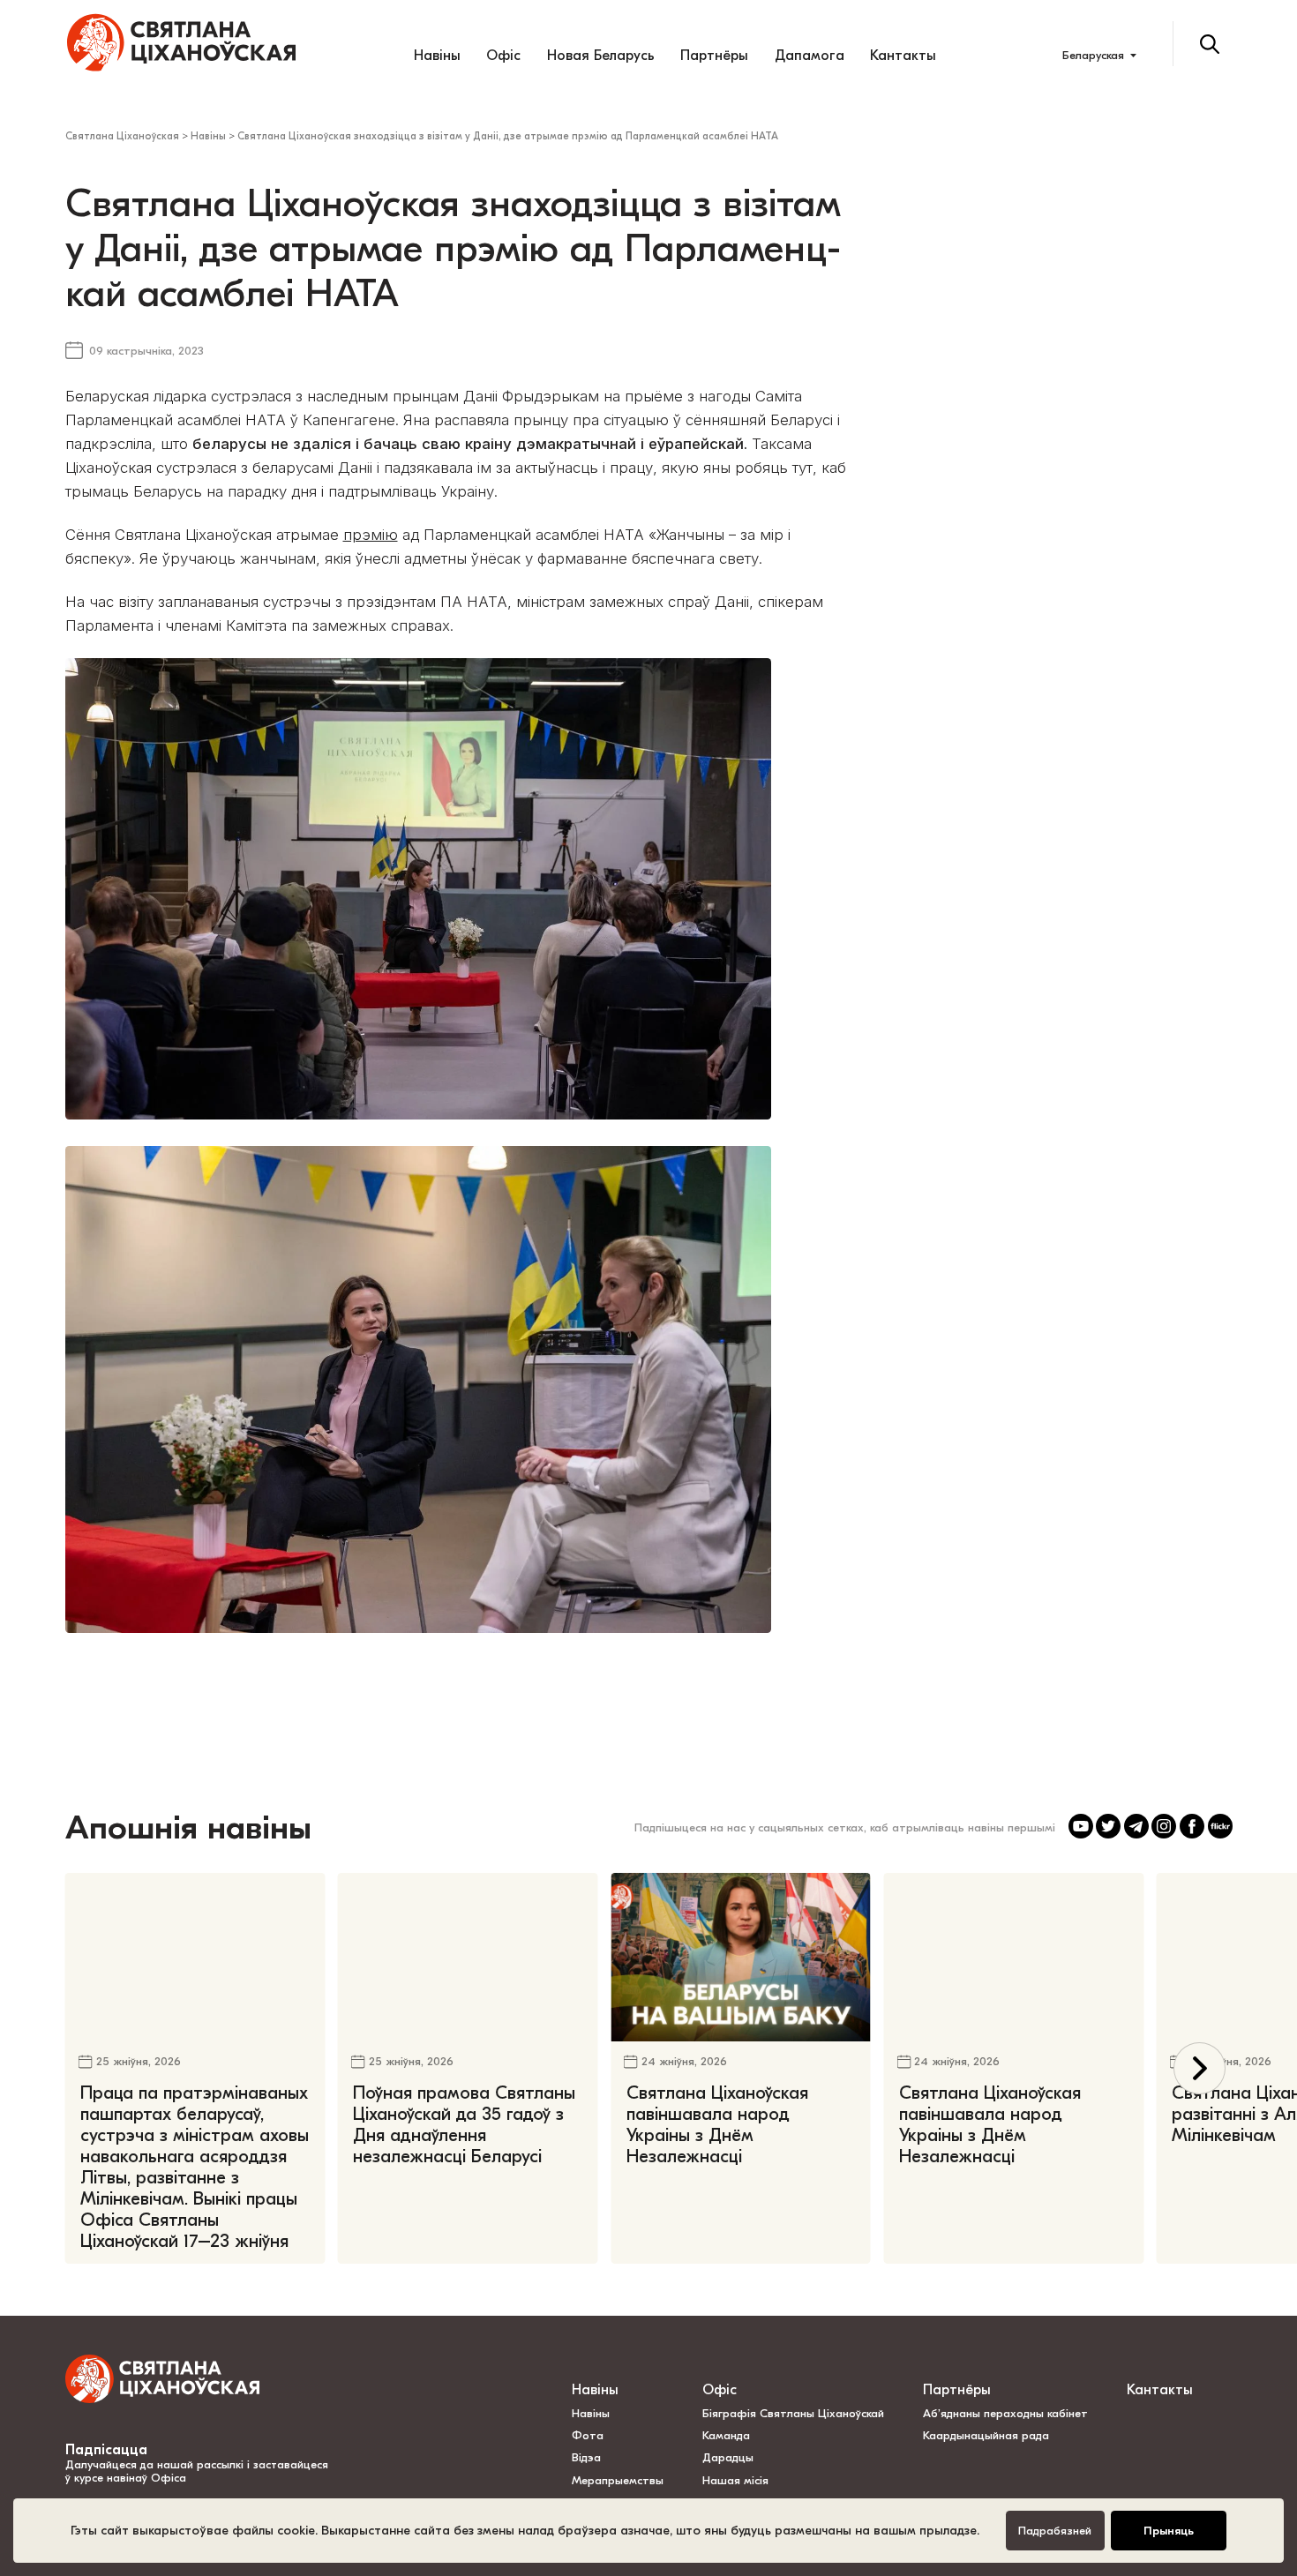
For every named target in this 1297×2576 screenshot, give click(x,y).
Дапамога (810, 55)
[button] (1200, 2068)
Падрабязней (1055, 2531)
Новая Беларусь (601, 55)
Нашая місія (737, 2480)
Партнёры (714, 55)
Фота (588, 2435)
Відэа (586, 2457)
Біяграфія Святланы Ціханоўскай (793, 2413)
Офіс (503, 55)
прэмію (371, 535)
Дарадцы (728, 2457)
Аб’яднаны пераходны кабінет (1005, 2413)
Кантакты (903, 55)
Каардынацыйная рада (986, 2435)
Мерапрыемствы (618, 2480)
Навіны (437, 55)
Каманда (726, 2435)
